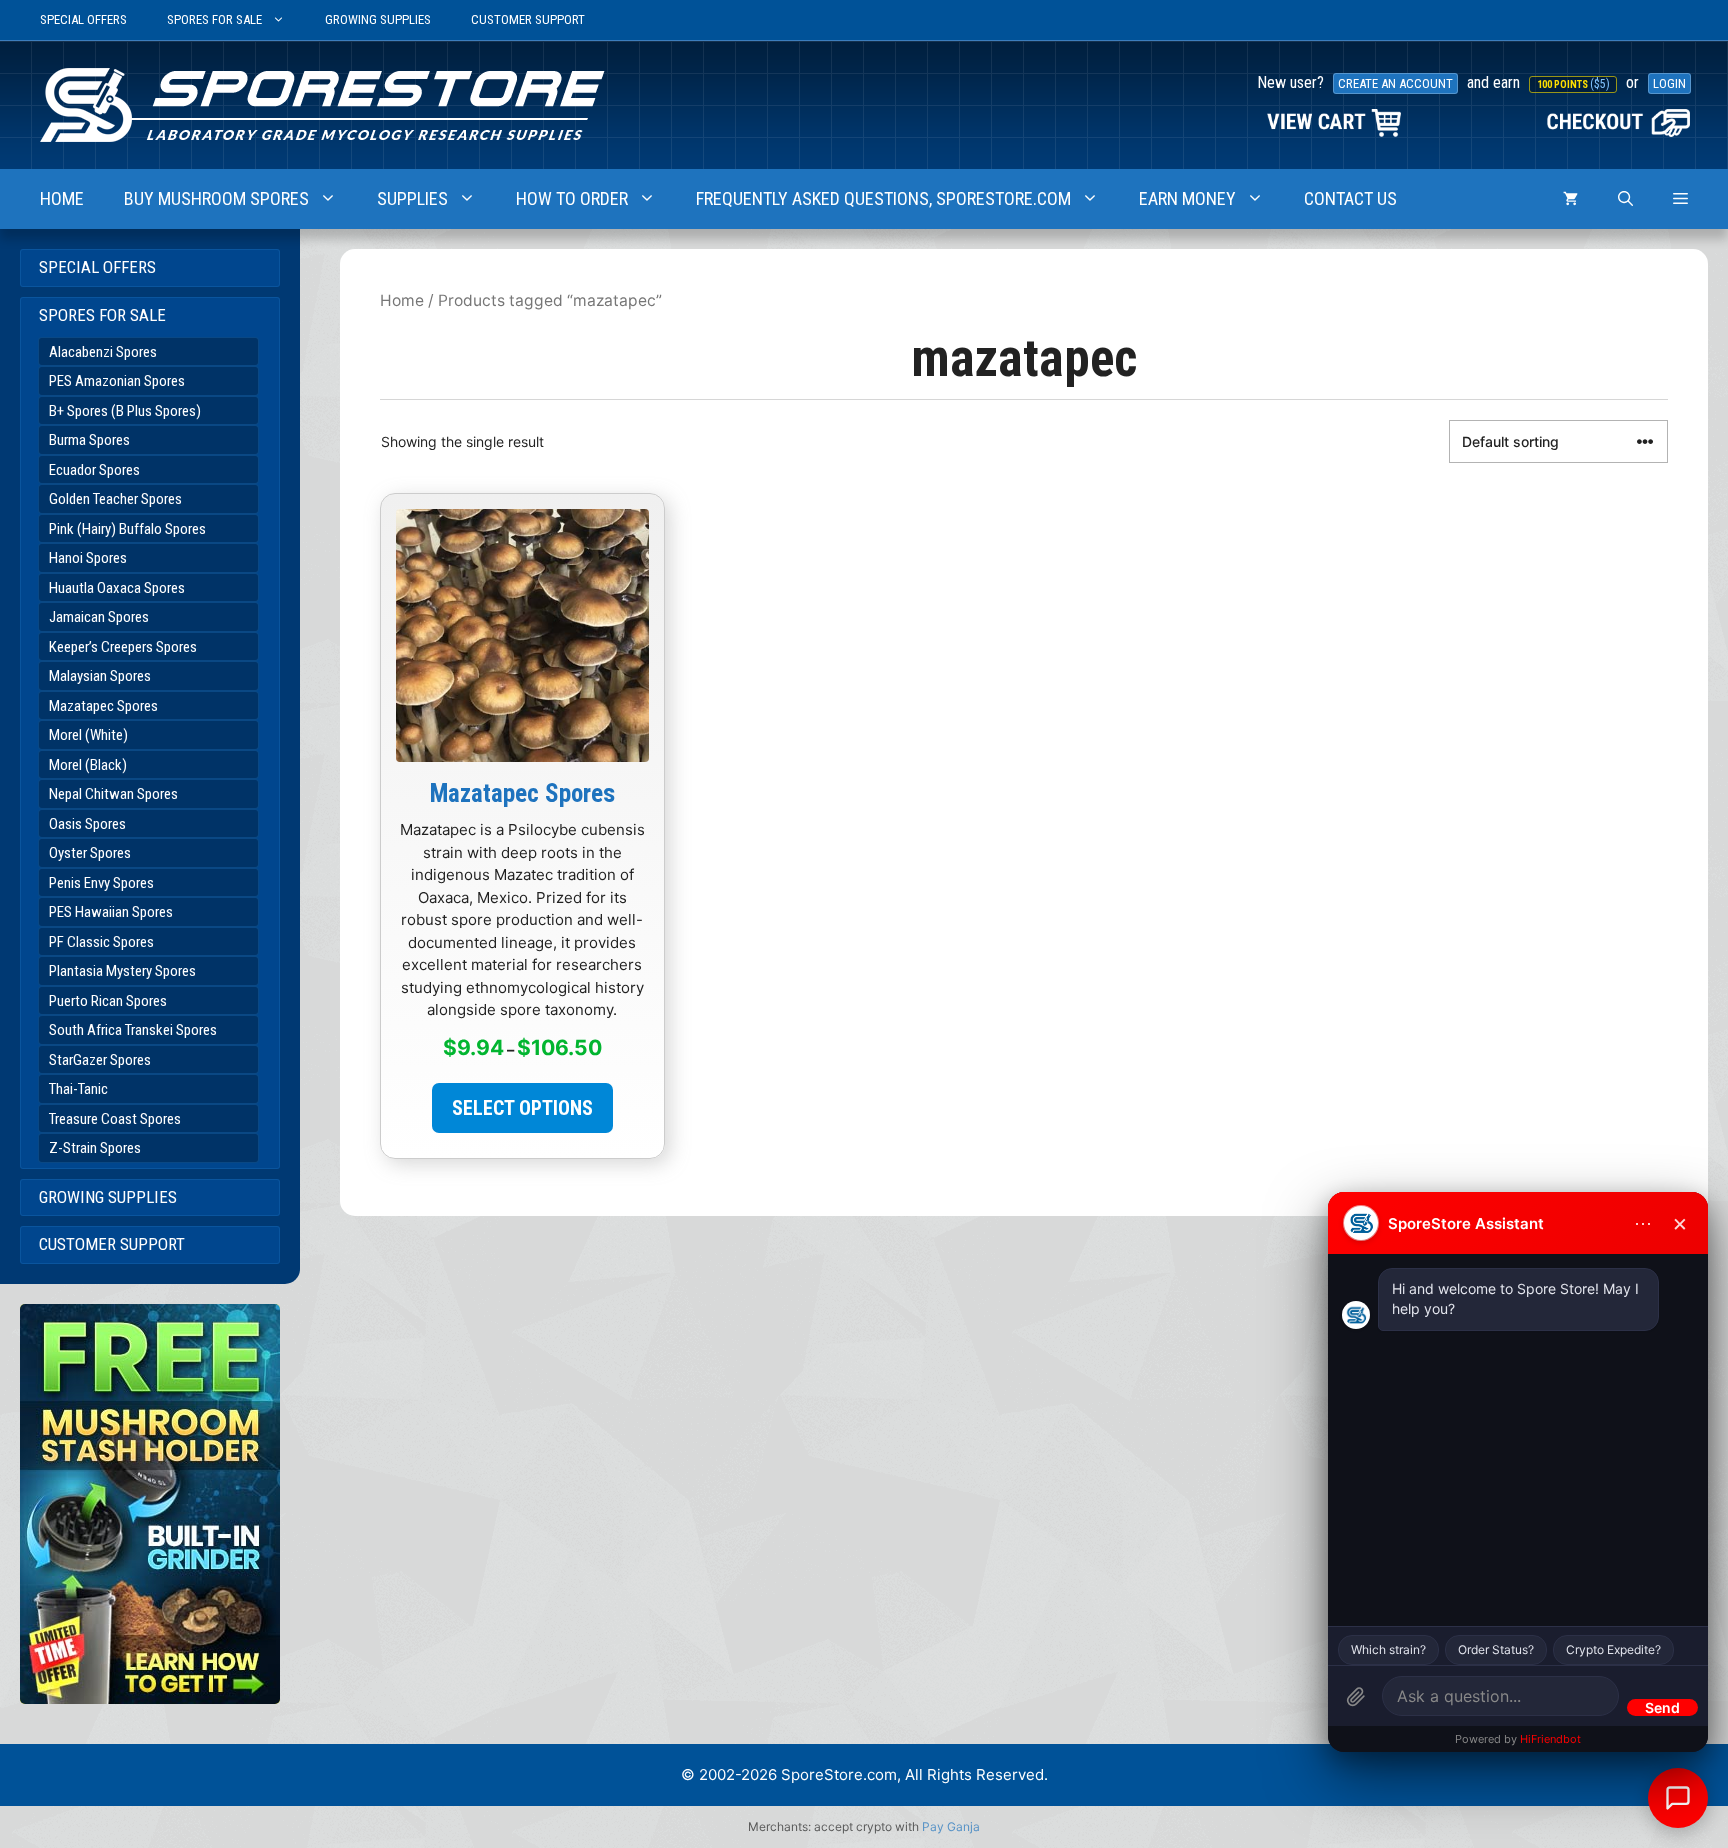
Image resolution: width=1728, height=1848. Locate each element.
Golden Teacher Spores (115, 499)
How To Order (572, 198)
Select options (522, 1108)
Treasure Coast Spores (115, 1119)
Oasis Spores (87, 824)
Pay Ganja (951, 1826)
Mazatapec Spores (103, 706)
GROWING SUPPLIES (378, 19)
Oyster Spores (90, 853)
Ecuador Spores (94, 470)
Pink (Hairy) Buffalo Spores (127, 529)
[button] (1680, 199)
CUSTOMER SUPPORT (528, 19)
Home (402, 300)
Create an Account (1395, 83)
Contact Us (1350, 198)
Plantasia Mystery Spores (122, 971)
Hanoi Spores (88, 558)
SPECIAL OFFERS (83, 19)
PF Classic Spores (101, 942)
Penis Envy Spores (101, 883)
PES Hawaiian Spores (111, 912)
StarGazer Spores (100, 1060)
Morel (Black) (88, 765)
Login (1669, 83)
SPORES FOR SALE (214, 19)
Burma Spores (89, 440)
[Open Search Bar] (1625, 199)
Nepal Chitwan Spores (113, 794)
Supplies (412, 198)
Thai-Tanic (78, 1089)
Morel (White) (88, 735)
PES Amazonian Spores (117, 381)
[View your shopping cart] (1570, 199)
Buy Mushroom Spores (216, 198)
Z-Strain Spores (95, 1148)
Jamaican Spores (99, 617)
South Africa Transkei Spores (133, 1030)
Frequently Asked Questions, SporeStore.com (883, 198)
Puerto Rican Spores (108, 1001)
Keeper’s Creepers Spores (123, 647)
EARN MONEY (1187, 198)
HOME (62, 198)
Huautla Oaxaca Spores (117, 588)
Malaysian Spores (100, 676)
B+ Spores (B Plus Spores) (125, 411)
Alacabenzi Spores (103, 352)
